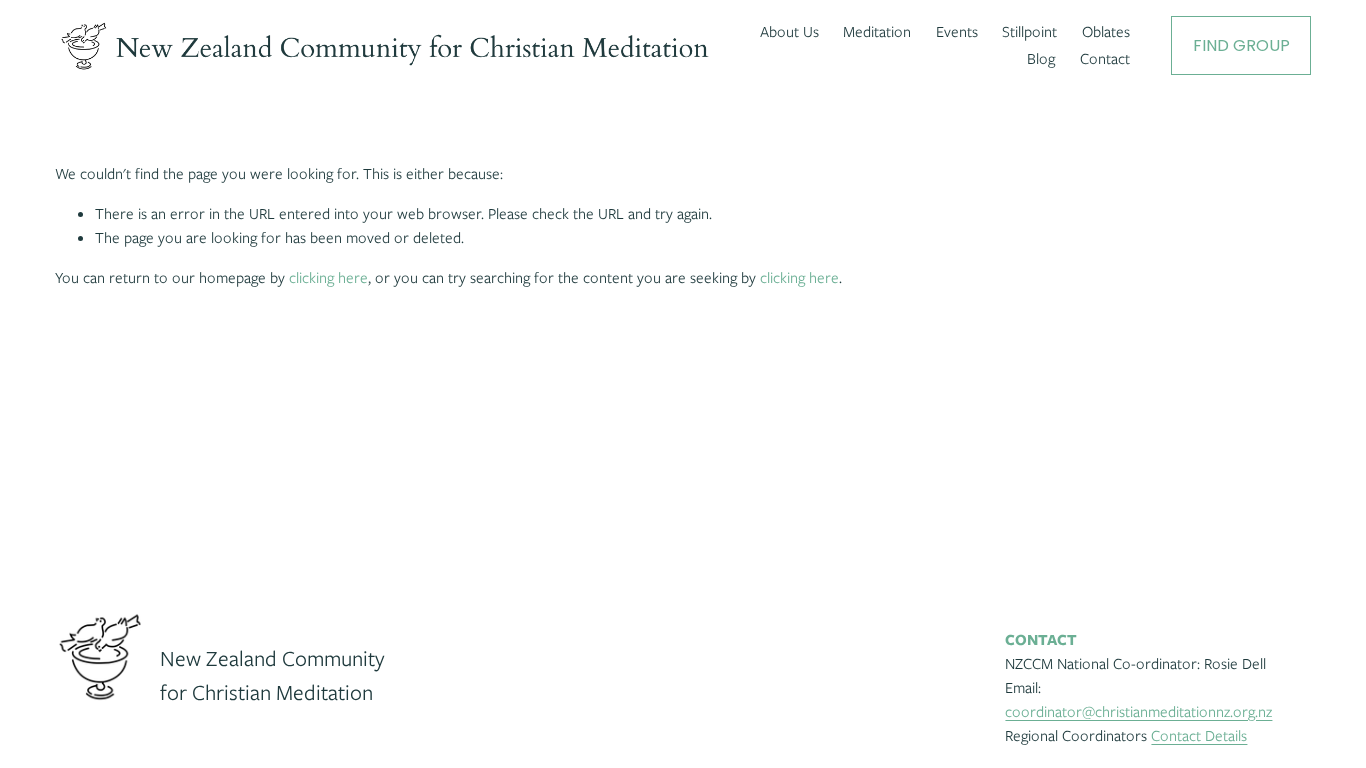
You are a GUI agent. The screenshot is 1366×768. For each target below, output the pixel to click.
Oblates (1106, 32)
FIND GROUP (1241, 45)
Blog (1041, 59)
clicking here (328, 278)
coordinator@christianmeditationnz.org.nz (1138, 712)
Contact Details (1199, 736)
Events (957, 32)
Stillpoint (1029, 32)
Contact (1105, 59)
